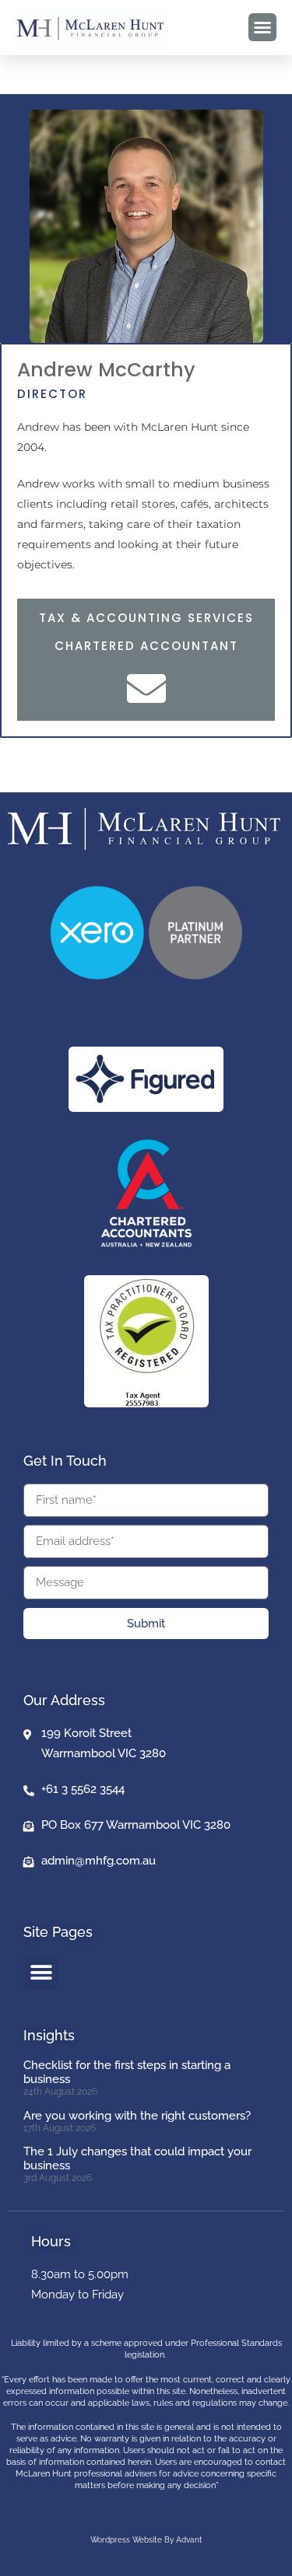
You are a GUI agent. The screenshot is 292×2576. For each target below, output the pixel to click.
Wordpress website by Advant (146, 2540)
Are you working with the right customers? (137, 2116)
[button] (262, 27)
